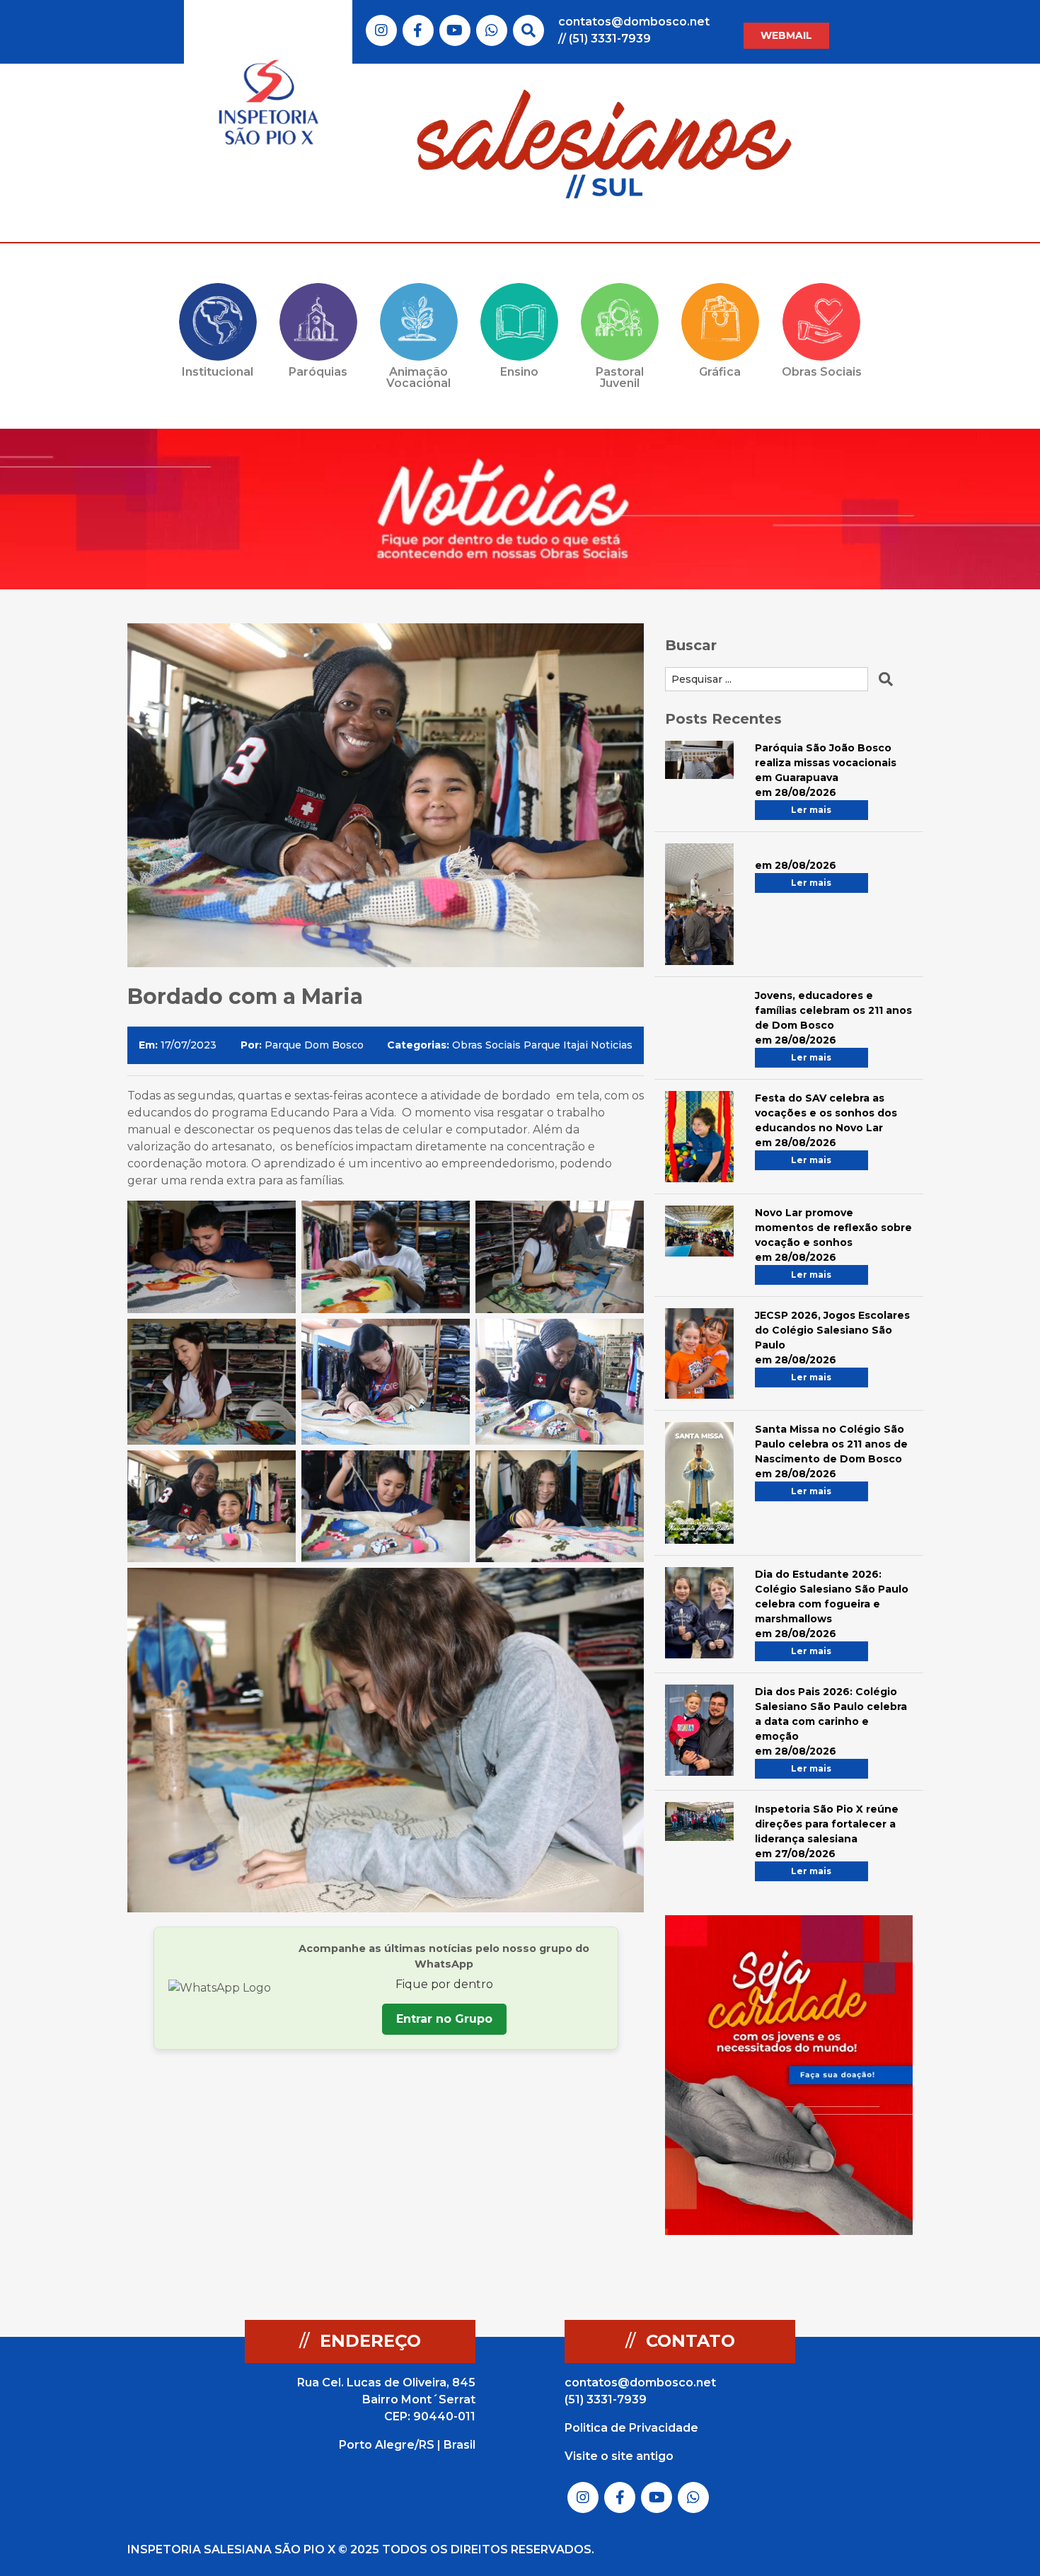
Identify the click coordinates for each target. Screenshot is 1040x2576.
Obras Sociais (822, 372)
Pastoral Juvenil (620, 377)
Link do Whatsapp (492, 30)
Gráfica (720, 372)
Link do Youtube (455, 30)
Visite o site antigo (619, 2456)
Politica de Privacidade (631, 2428)
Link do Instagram (381, 30)
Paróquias (318, 372)
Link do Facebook (418, 30)
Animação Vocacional (418, 377)
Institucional (218, 372)
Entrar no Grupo (444, 2019)
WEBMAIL (786, 35)
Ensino (519, 372)
